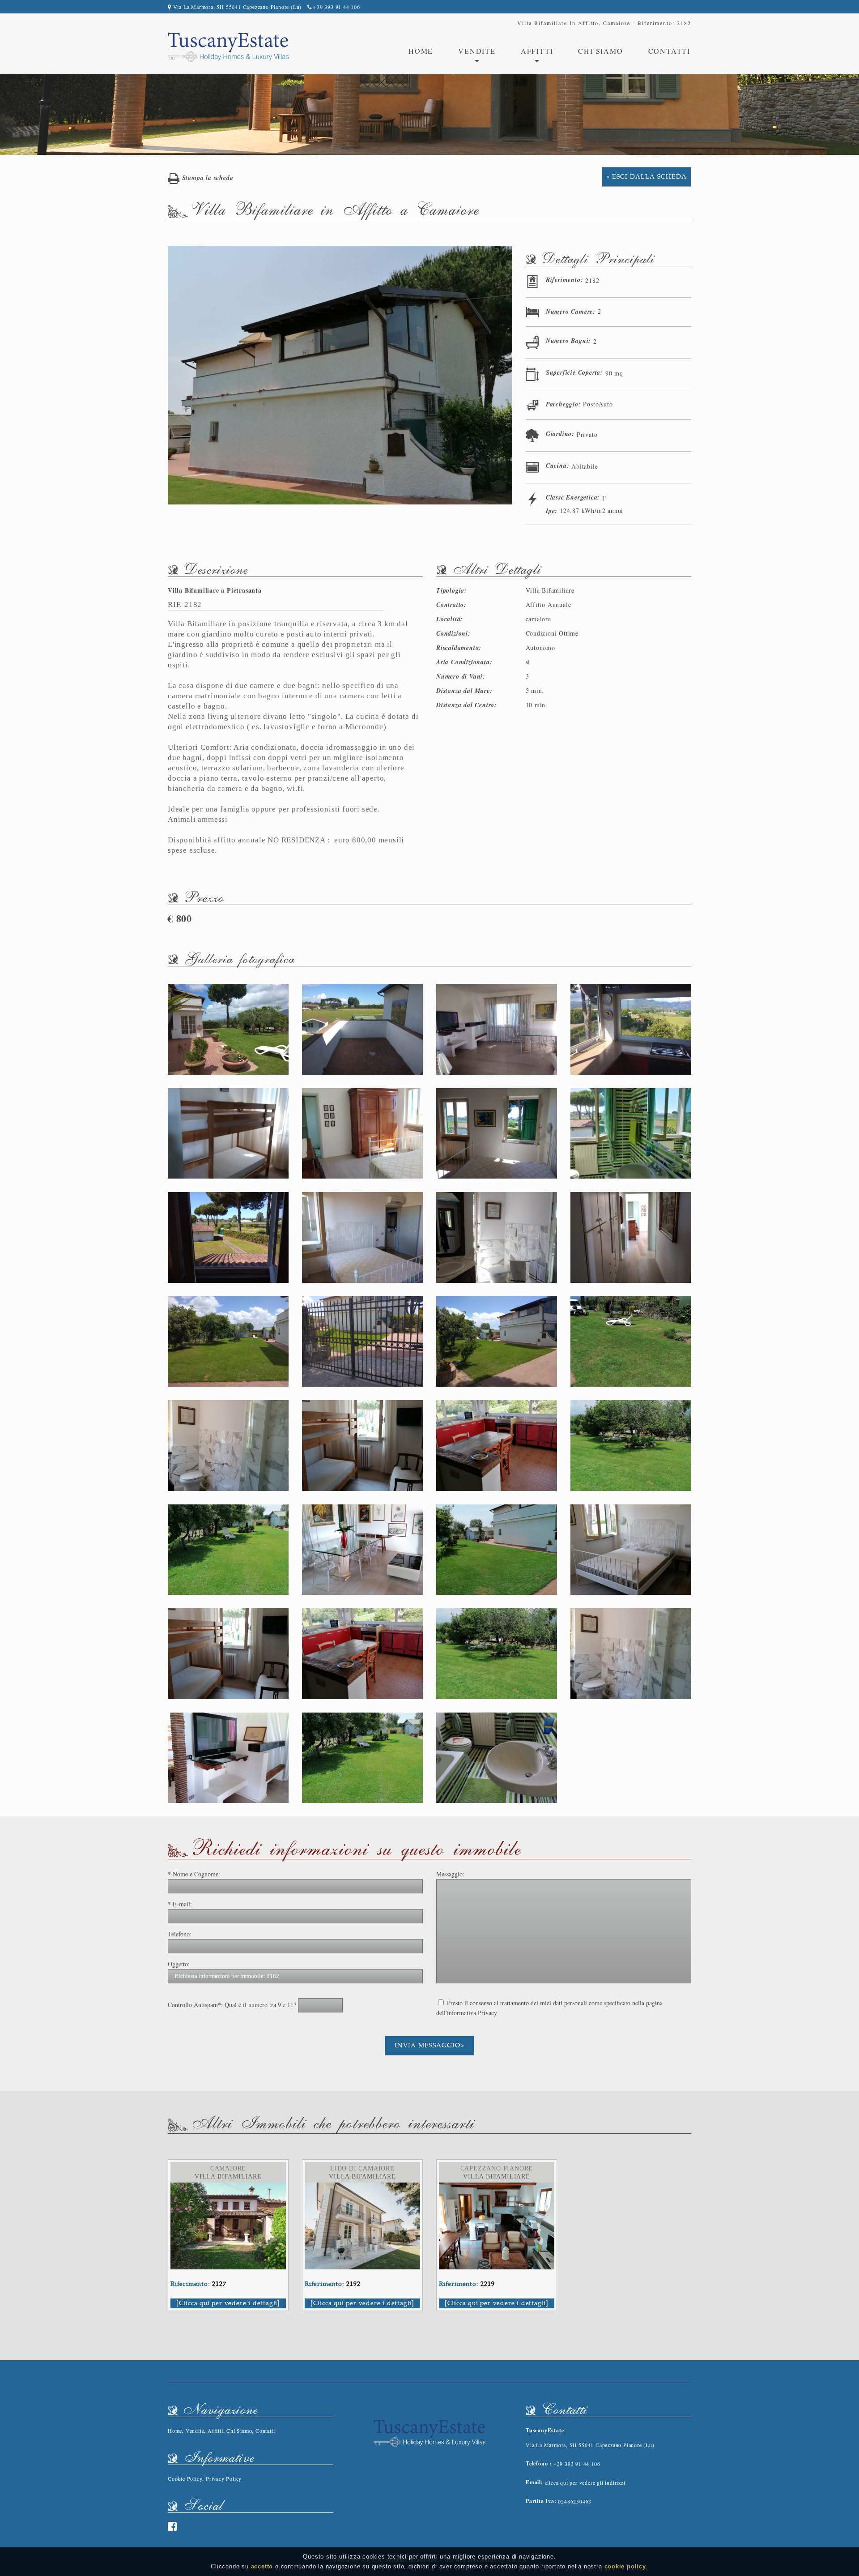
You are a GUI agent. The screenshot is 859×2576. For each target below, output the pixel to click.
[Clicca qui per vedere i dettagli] (228, 2303)
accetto (262, 2566)
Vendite (195, 2431)
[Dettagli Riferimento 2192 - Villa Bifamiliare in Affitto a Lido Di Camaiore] (362, 2187)
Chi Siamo (600, 51)
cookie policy (625, 2566)
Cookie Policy (185, 2478)
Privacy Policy (224, 2478)
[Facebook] (173, 2526)
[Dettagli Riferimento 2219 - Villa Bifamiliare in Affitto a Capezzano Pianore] (497, 2187)
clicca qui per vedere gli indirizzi (585, 2482)
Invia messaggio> (429, 2045)
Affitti (215, 2431)
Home (421, 51)
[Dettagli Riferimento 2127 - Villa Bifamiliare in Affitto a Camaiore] (228, 2187)
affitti (537, 51)
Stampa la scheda (206, 178)
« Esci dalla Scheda (646, 177)
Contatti (669, 51)
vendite (477, 51)
